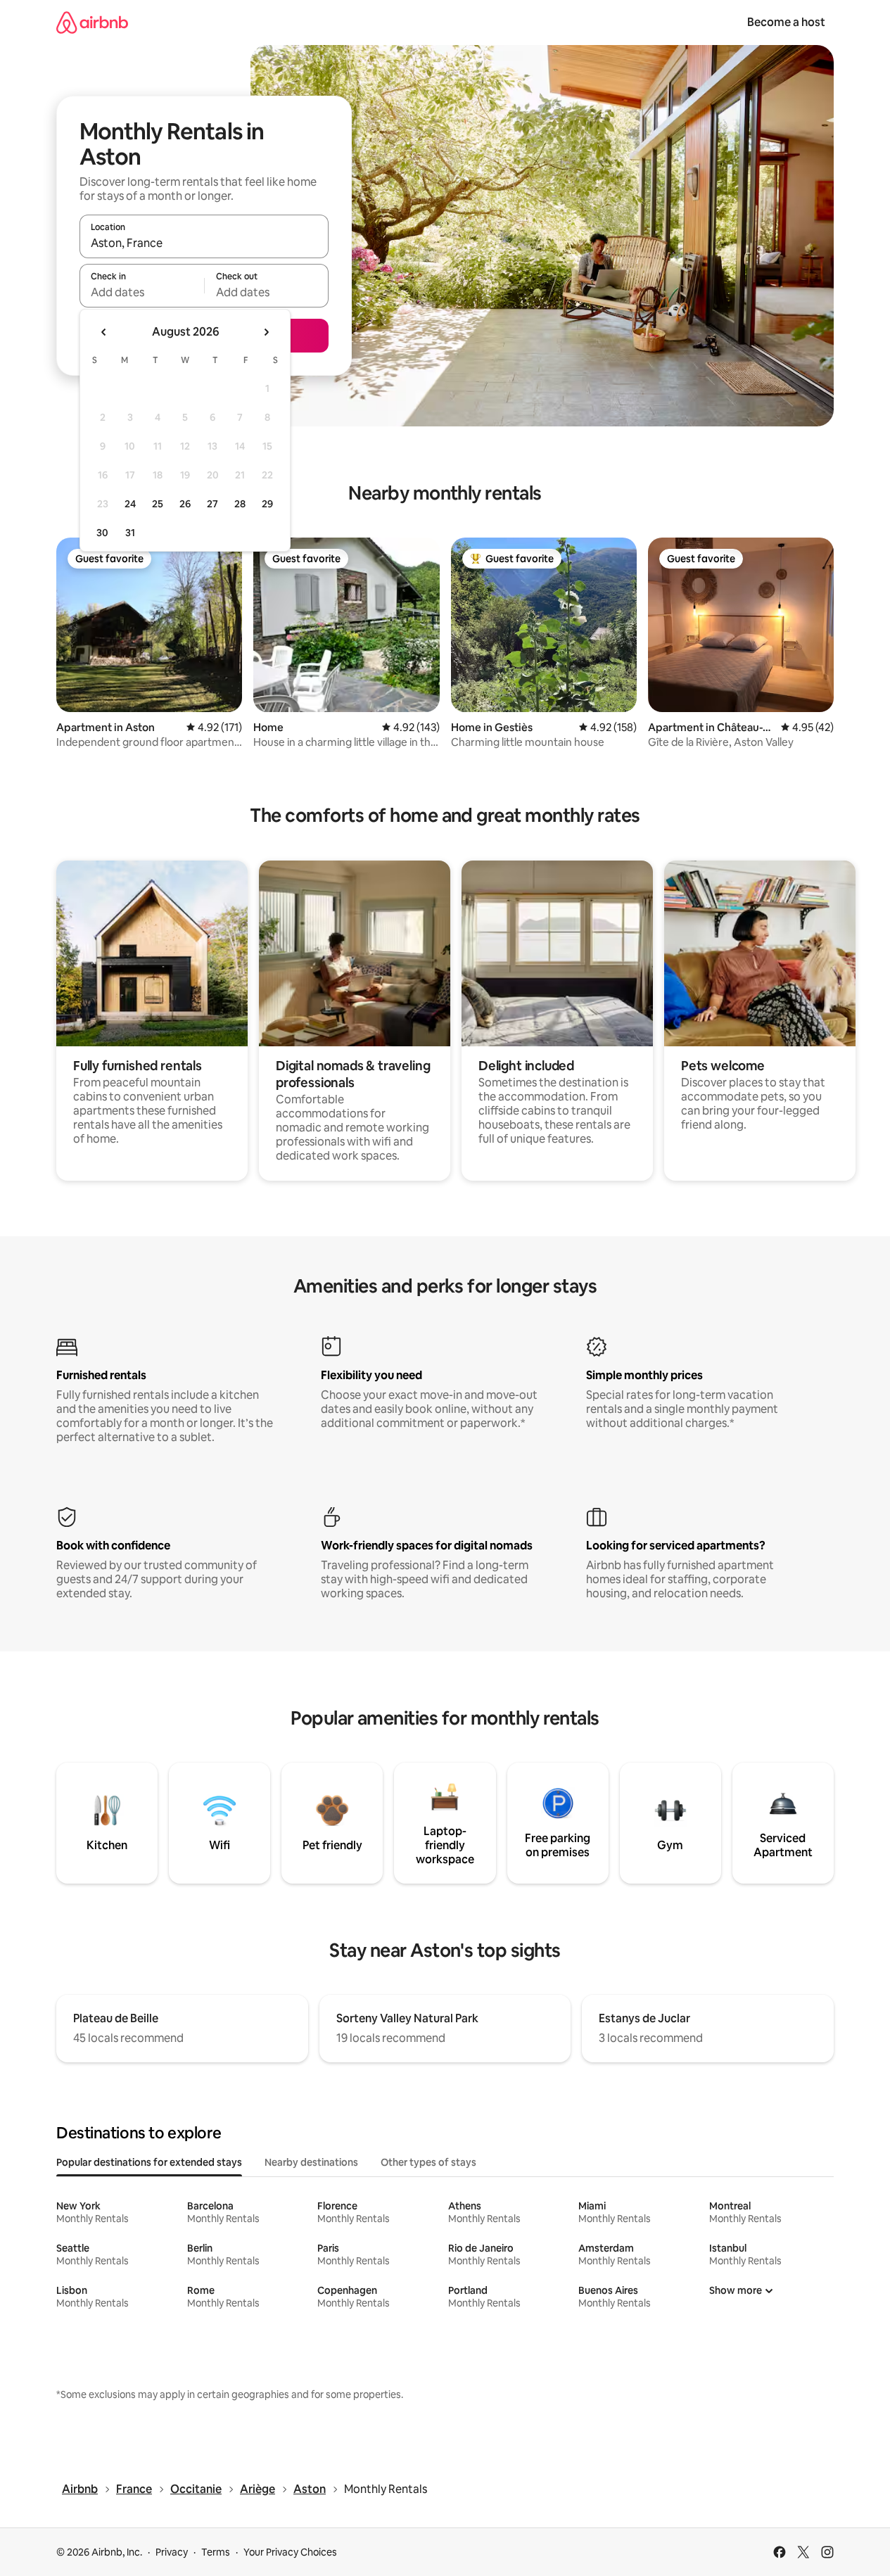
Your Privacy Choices (290, 2552)
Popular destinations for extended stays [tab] (149, 2162)
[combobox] (204, 243)
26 (185, 504)
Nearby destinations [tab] (311, 2162)
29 (267, 504)
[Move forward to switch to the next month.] (266, 332)
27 (212, 504)
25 (158, 504)
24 (130, 504)
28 (240, 504)
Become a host (786, 22)
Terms (216, 2552)
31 (130, 533)
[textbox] (142, 292)
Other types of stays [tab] (428, 2162)
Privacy (172, 2552)
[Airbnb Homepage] (92, 22)
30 (102, 533)
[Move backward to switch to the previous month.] (104, 332)
